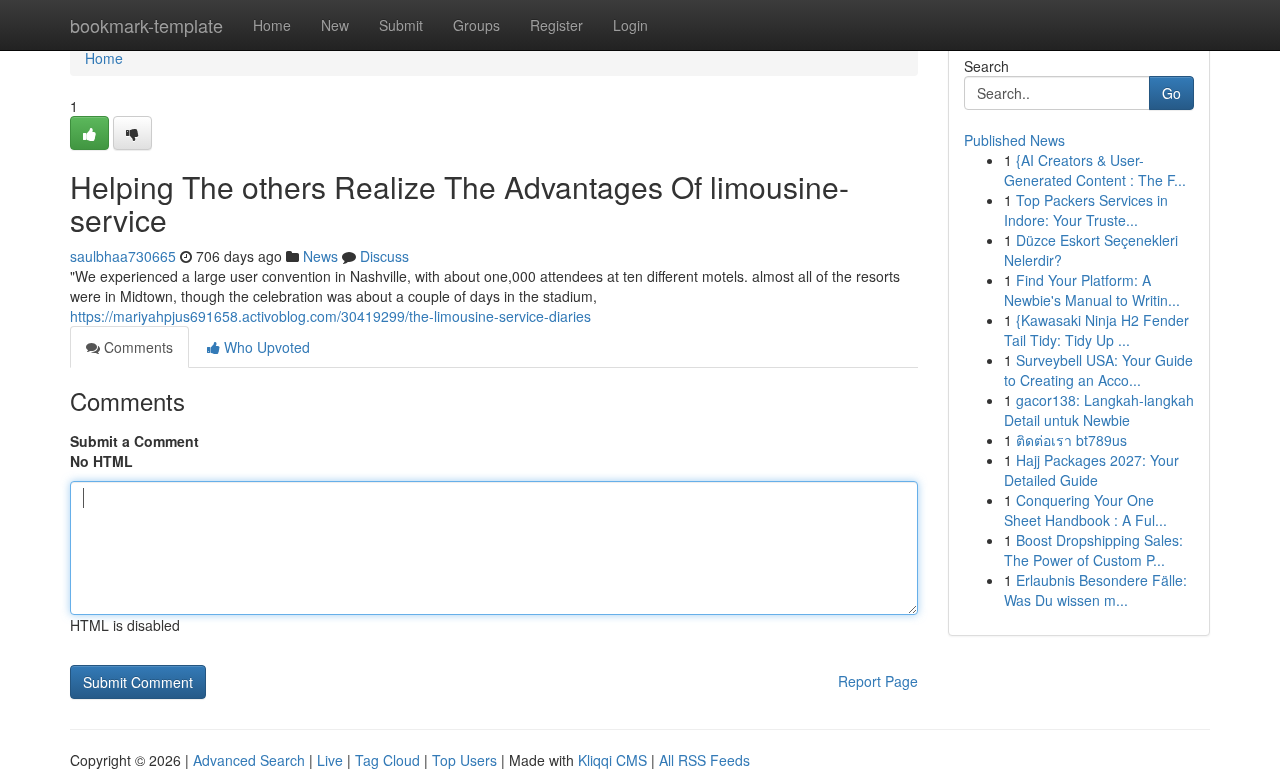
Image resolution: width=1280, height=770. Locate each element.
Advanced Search (249, 760)
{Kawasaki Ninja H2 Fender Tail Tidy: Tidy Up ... (1096, 330)
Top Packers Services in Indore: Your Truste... (1086, 210)
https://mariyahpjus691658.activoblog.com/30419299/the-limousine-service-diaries (330, 316)
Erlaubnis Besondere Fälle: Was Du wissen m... (1095, 590)
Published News (1014, 140)
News (320, 256)
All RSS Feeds (704, 760)
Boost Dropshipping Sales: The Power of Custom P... (1093, 550)
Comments (136, 347)
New (335, 25)
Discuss (384, 256)
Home (272, 25)
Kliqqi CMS (612, 760)
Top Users (464, 760)
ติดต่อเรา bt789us (1071, 440)
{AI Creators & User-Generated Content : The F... (1095, 170)
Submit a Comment (134, 441)
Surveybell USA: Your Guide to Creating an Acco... (1098, 370)
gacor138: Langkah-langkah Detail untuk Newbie (1099, 410)
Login (630, 25)
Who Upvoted (265, 347)
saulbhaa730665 (123, 256)
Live (330, 760)
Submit (401, 25)
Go (1171, 93)
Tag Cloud (387, 760)
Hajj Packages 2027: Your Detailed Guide (1091, 470)
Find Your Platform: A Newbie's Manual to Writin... (1092, 290)
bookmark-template (146, 25)
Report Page (878, 681)
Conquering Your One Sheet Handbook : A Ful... (1085, 510)
